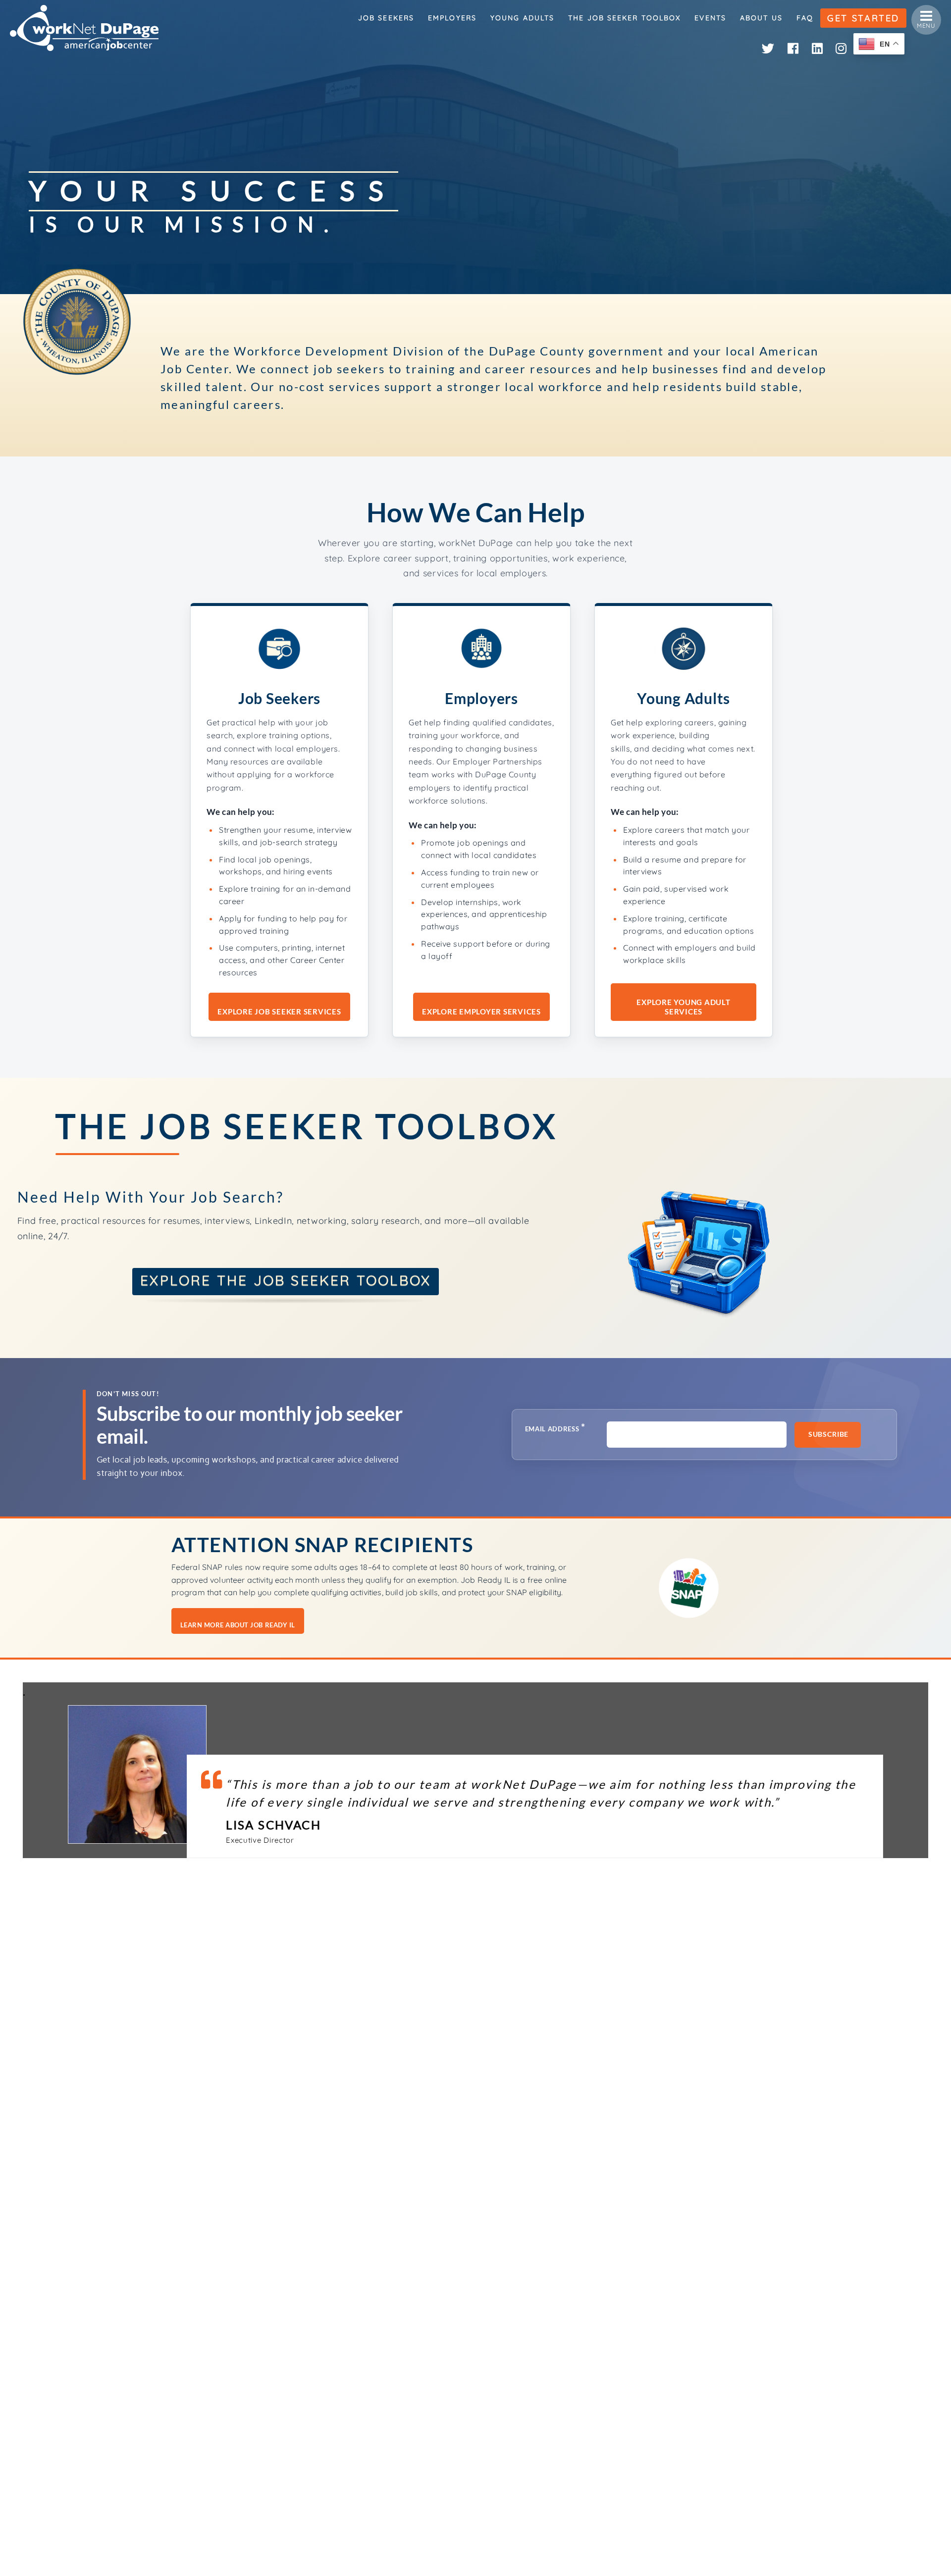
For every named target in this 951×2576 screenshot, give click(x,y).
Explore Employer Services (481, 1011)
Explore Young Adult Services (683, 1007)
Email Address (555, 1428)
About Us (761, 18)
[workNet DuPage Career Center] (84, 28)
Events (710, 18)
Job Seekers (386, 18)
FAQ (805, 18)
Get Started (863, 18)
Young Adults (522, 18)
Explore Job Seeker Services (279, 1011)
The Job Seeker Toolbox (624, 18)
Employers (452, 18)
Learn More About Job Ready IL (238, 1625)
